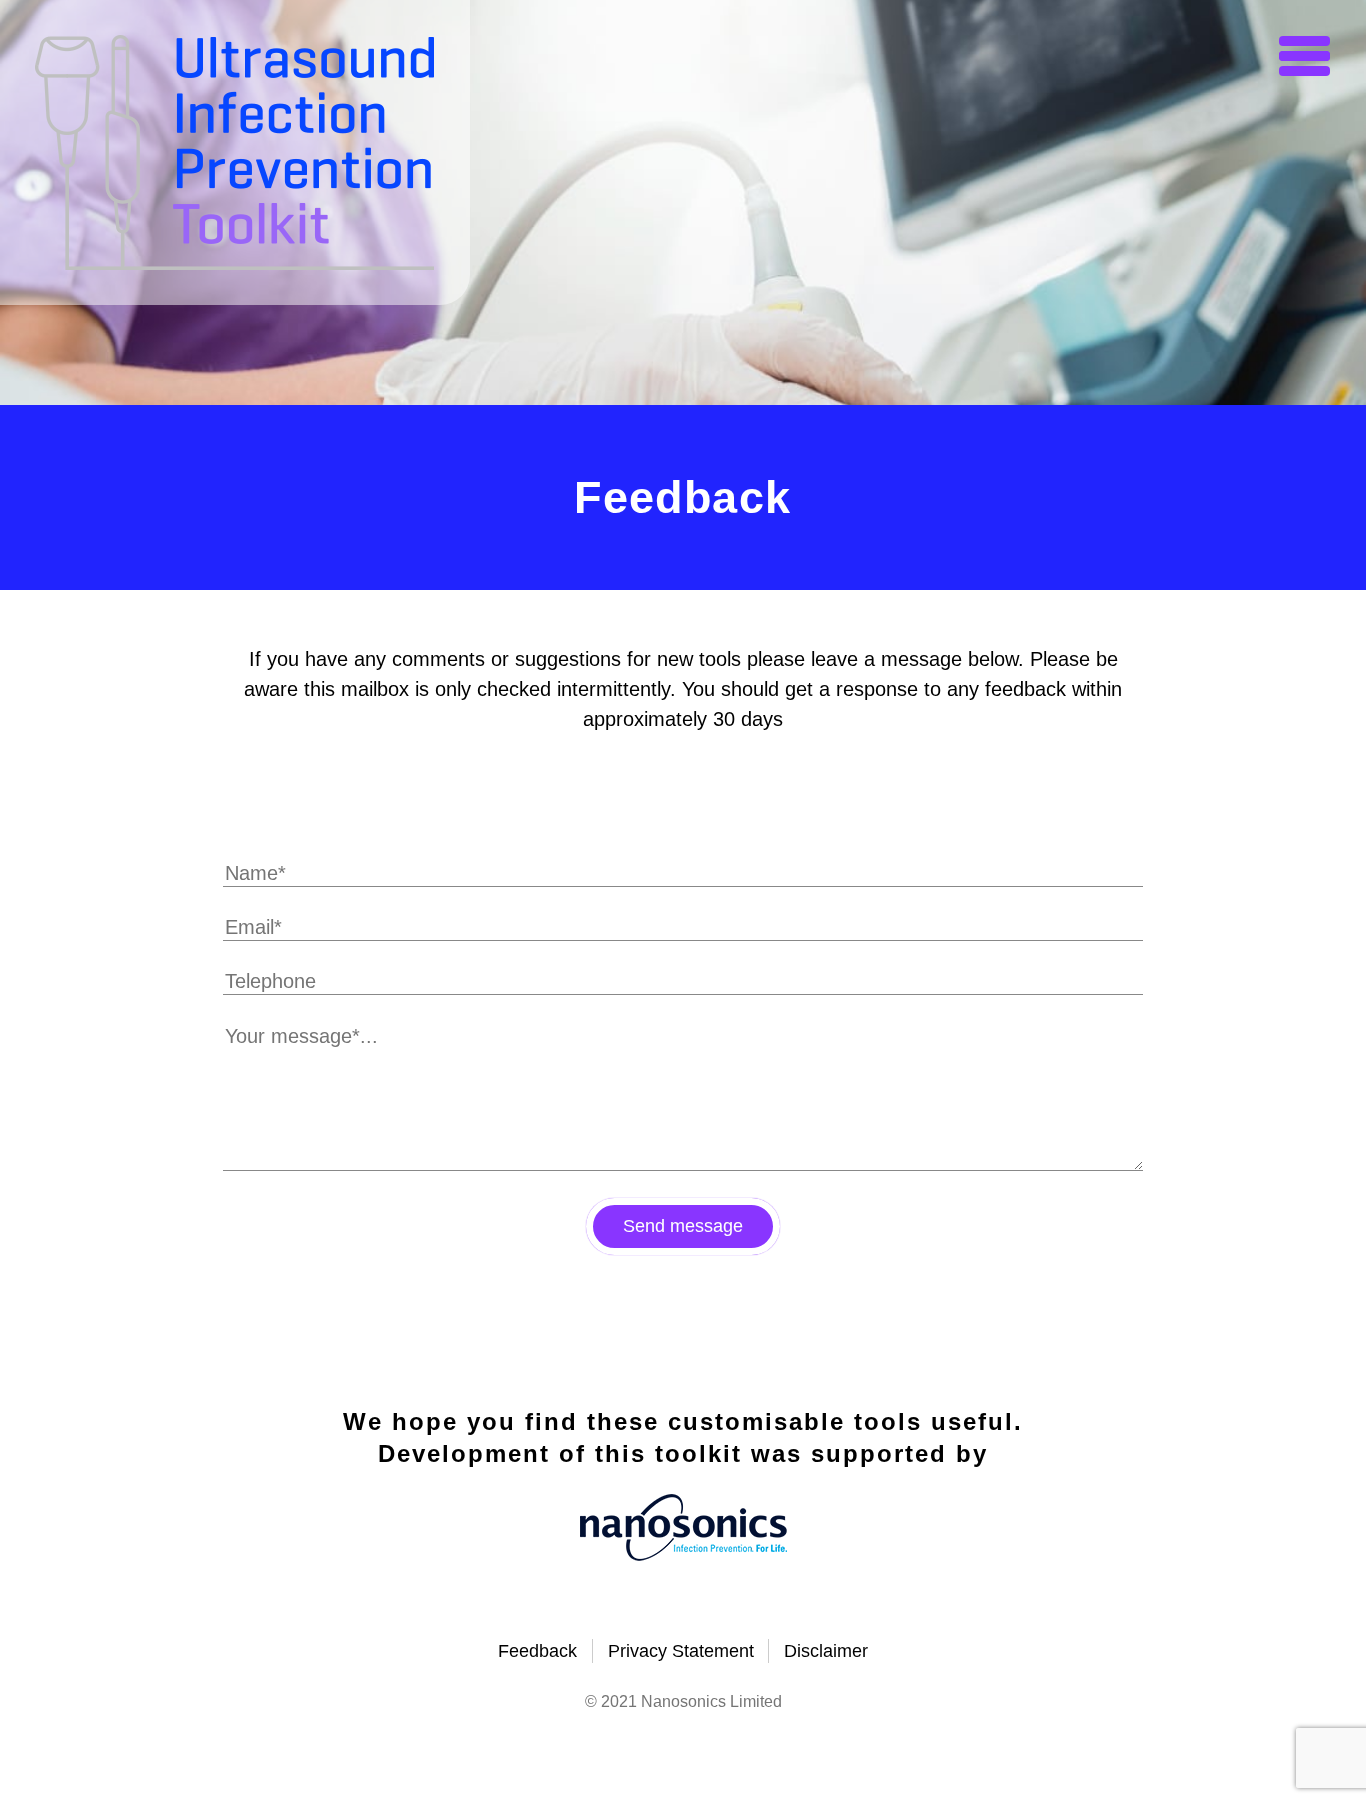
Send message (683, 1226)
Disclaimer (826, 1651)
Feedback (537, 1651)
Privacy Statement (681, 1651)
